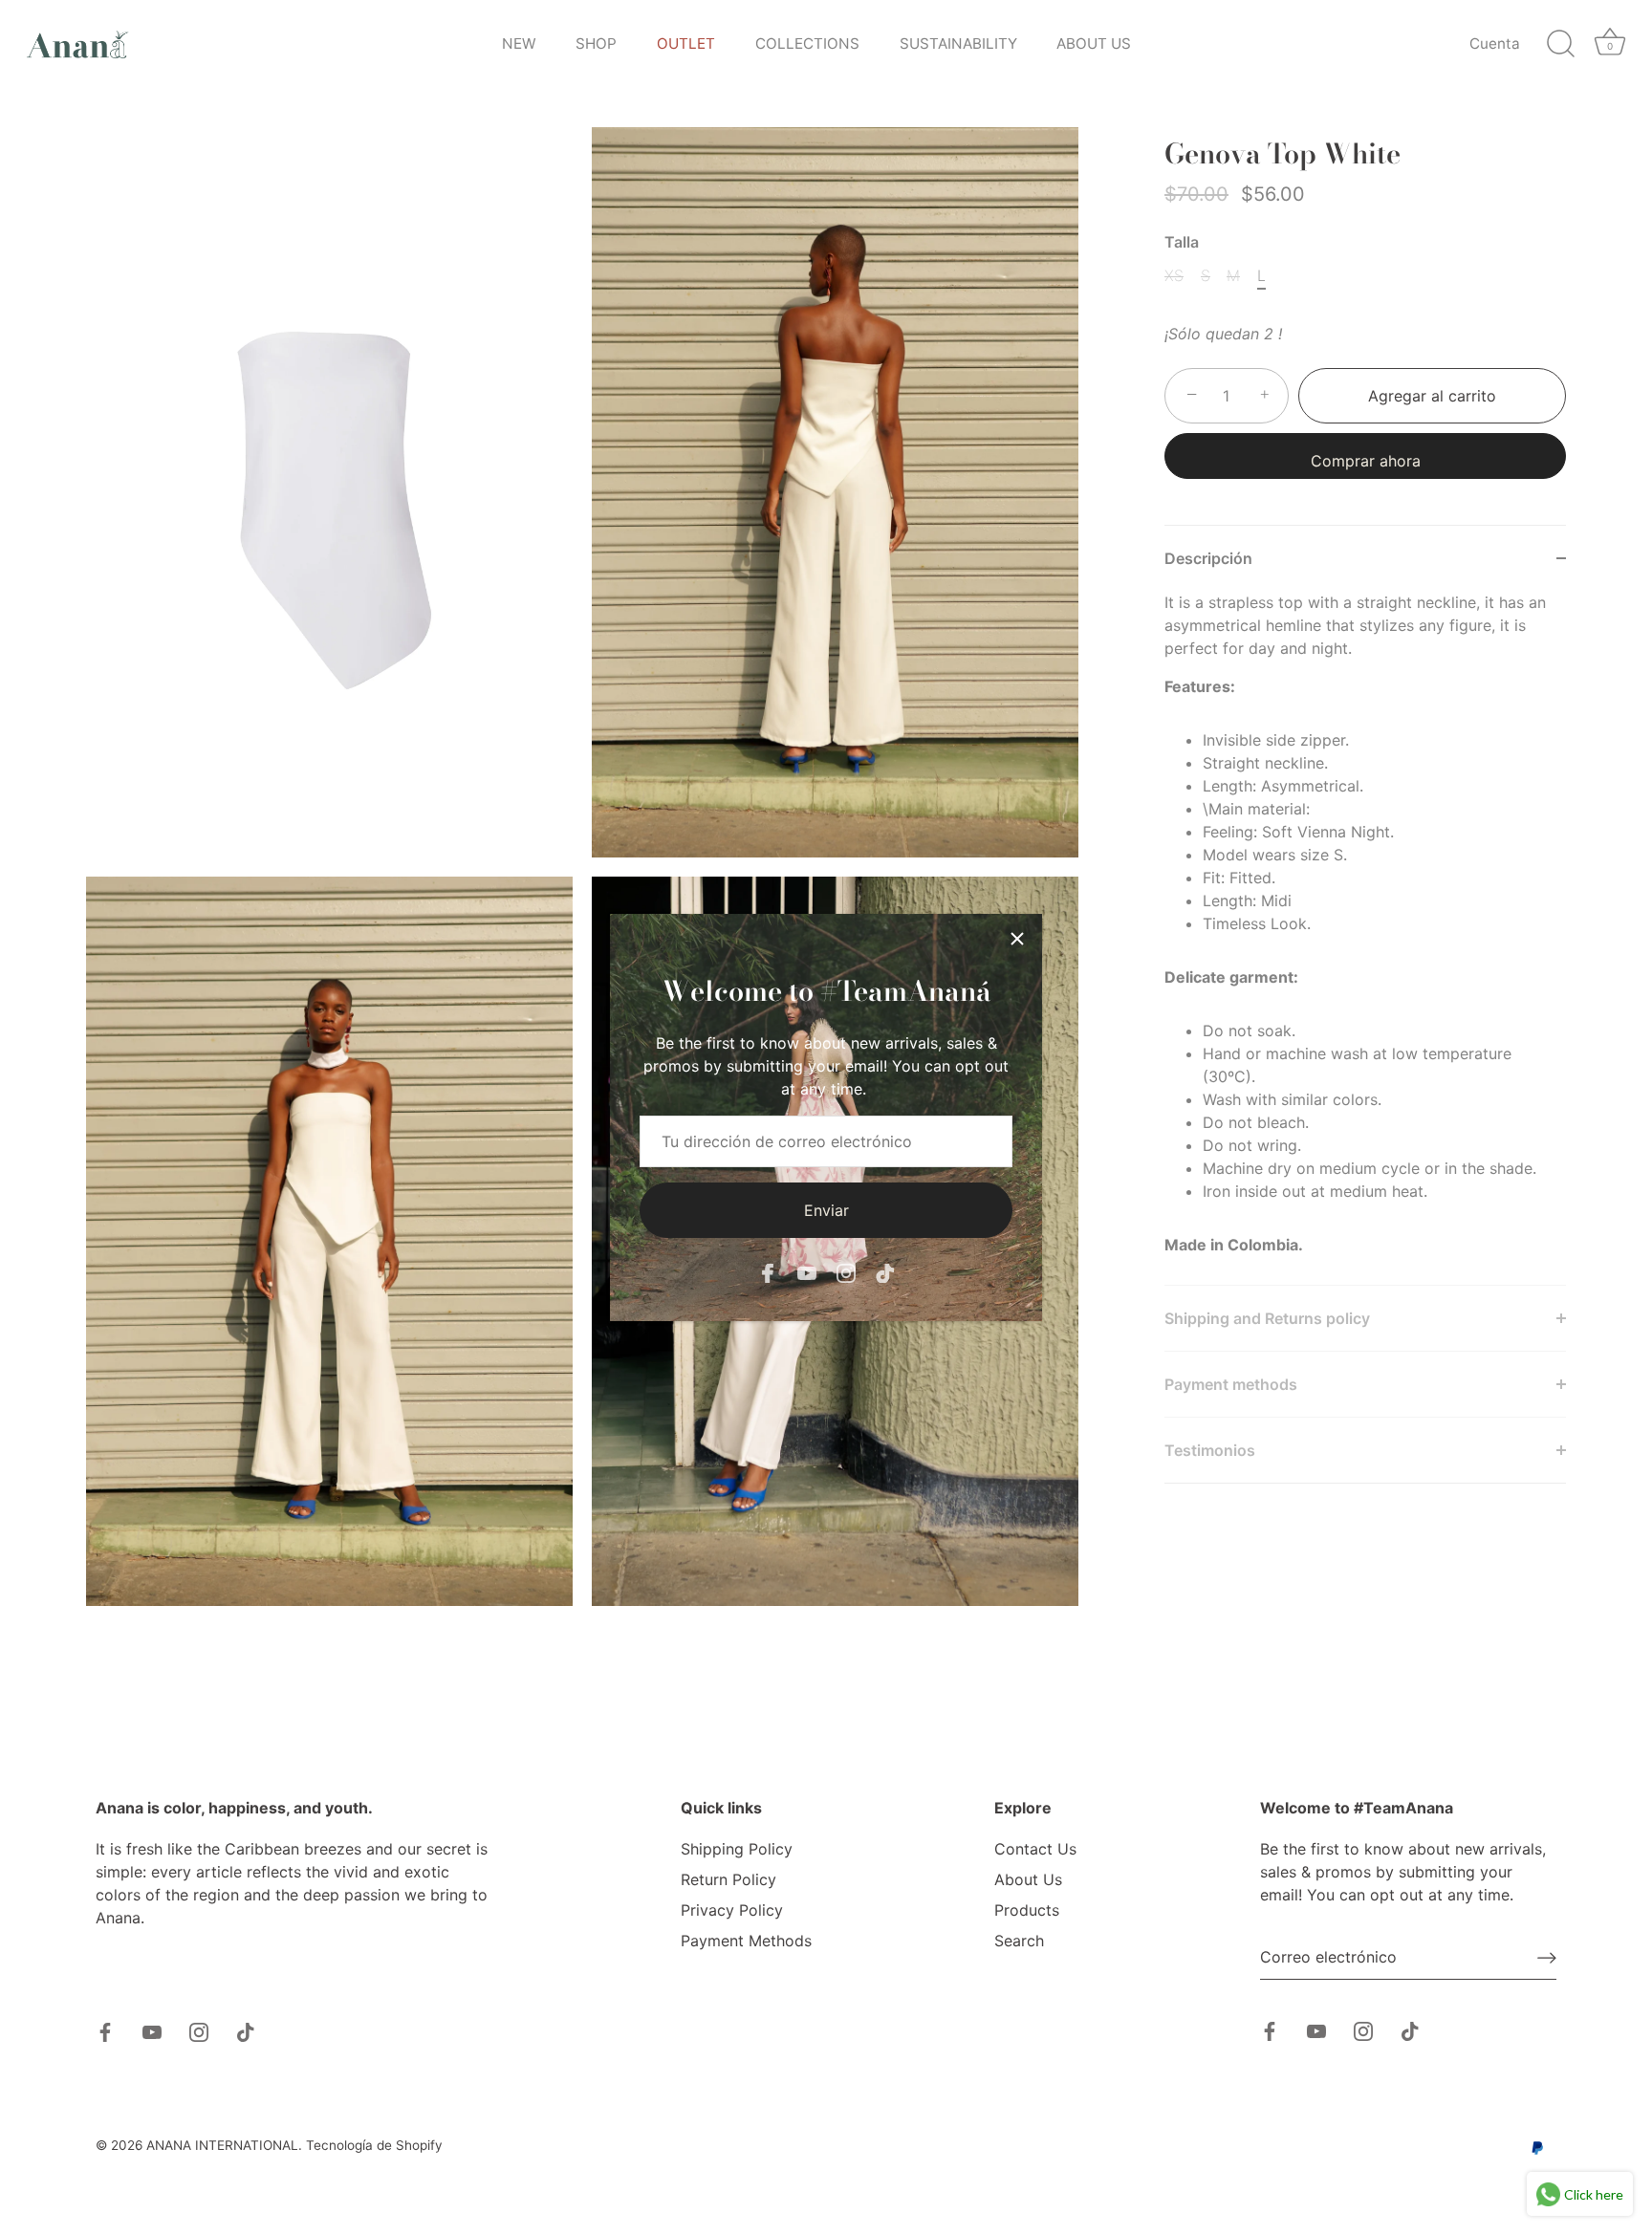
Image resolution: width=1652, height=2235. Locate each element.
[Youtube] (807, 1272)
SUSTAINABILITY (958, 43)
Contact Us (1035, 1849)
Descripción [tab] (1208, 558)
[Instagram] (846, 1272)
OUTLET (686, 43)
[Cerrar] (1017, 939)
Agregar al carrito (1432, 396)
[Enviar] (1547, 1958)
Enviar (826, 1210)
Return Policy (728, 1879)
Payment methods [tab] (1231, 1384)
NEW (519, 43)
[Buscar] (1560, 44)
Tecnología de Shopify (374, 2145)
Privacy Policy (732, 1910)
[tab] (1365, 938)
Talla (1182, 242)
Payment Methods (746, 1941)
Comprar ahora (1366, 461)
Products (1027, 1910)
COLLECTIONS (807, 43)
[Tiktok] (885, 1272)
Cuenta (1495, 43)
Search (1019, 1941)
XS (1174, 276)
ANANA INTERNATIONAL (222, 2145)
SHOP (596, 43)
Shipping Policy (737, 1849)
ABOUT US (1094, 43)
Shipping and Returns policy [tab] (1269, 1318)
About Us (1028, 1879)
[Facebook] (768, 1272)
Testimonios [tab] (1210, 1450)
